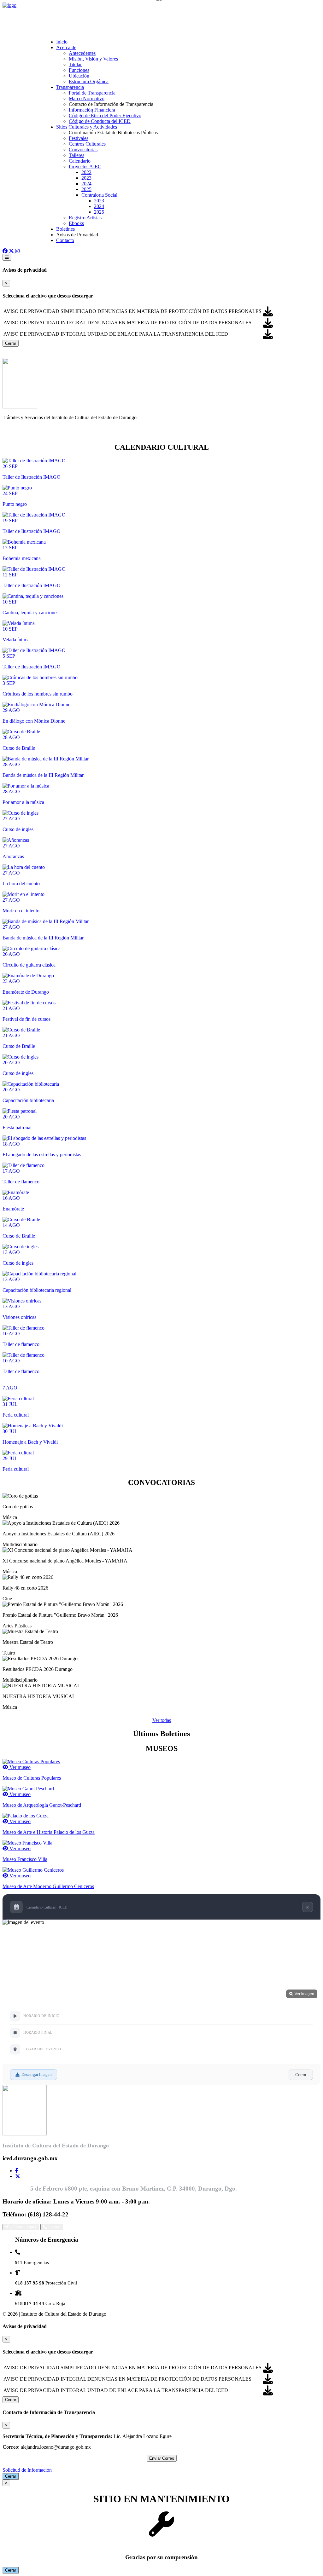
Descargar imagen (37, 2074)
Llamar (54, 2227)
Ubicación (79, 76)
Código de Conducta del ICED (100, 121)
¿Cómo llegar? (23, 2227)
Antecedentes (82, 53)
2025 (86, 189)
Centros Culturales (87, 144)
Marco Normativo (87, 98)
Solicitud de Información (27, 2470)
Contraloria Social (99, 195)
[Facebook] (17, 2171)
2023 (86, 178)
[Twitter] (18, 2176)
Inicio (62, 42)
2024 (86, 184)
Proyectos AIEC (85, 167)
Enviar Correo (162, 2458)
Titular (75, 64)
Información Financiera (92, 110)
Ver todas (162, 1720)
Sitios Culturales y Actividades (87, 127)
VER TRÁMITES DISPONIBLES (38, 434)
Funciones (79, 70)
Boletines (65, 229)
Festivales (79, 138)
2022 (86, 172)
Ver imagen (304, 1994)
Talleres (76, 155)
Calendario (80, 161)
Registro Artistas (85, 218)
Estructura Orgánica (89, 81)
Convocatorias (83, 150)
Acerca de (66, 47)
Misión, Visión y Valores (93, 59)
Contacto (65, 240)
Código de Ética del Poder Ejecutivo (105, 116)
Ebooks (76, 223)
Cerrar (11, 343)
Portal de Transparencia (92, 93)
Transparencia (70, 87)
